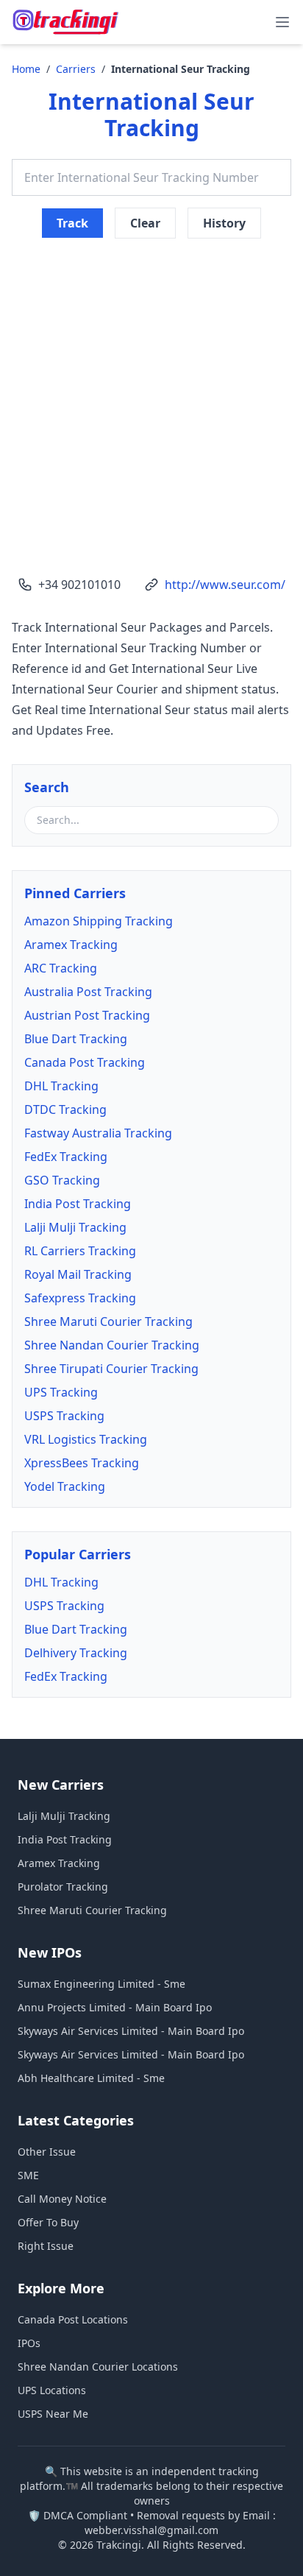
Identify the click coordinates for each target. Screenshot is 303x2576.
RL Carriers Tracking (80, 1251)
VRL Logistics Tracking (86, 1439)
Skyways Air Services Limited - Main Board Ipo (131, 2031)
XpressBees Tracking (82, 1463)
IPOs (29, 2343)
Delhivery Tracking (76, 1653)
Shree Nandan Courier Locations (98, 2367)
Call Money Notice (62, 2199)
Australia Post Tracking (88, 992)
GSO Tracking (62, 1180)
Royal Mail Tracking (78, 1274)
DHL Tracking (61, 1086)
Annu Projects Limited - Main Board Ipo (115, 2007)
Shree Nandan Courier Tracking (112, 1345)
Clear (145, 223)
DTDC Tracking (65, 1109)
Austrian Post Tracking (87, 1015)
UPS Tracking (61, 1392)
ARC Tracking (61, 968)
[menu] (282, 22)
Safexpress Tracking (80, 1298)
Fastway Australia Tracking (98, 1133)
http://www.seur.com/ (225, 585)
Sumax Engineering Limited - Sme (101, 1984)
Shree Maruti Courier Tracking (108, 1321)
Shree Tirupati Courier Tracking (111, 1369)
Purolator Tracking (63, 1887)
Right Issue (46, 2246)
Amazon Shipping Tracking (99, 921)
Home (26, 69)
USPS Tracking (64, 1416)
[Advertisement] (151, 396)
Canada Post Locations (73, 2319)
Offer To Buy (48, 2222)
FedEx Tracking (66, 1157)
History (224, 223)
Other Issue (47, 2152)
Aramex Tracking (71, 945)
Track (72, 223)
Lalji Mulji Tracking (75, 1227)
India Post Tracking (78, 1204)
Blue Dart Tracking (76, 1039)
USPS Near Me (53, 2414)
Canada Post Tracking (85, 1062)
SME (28, 2175)
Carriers (76, 69)
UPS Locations (52, 2390)
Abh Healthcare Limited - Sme (91, 2078)
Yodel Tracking (65, 1486)
